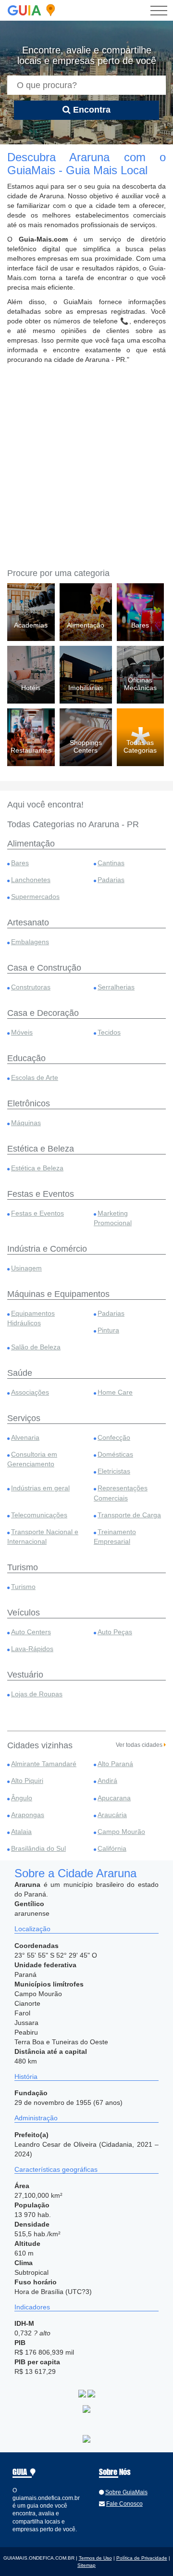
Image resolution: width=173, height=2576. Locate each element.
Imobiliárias (86, 688)
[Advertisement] (86, 465)
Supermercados (35, 897)
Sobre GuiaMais (126, 2492)
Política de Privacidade (142, 2558)
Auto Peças (115, 1632)
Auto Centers (31, 1632)
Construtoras (31, 987)
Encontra (91, 110)
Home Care (115, 1392)
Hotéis (31, 688)
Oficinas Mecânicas (140, 684)
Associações (30, 1392)
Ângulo (22, 1798)
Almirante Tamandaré (44, 1764)
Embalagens (30, 942)
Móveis (22, 1032)
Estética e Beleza (37, 1168)
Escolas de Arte (35, 1077)
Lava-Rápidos (32, 1649)
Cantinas (111, 863)
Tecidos (109, 1032)
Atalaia (21, 1832)
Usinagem (26, 1268)
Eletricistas (114, 1471)
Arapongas (28, 1815)
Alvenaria (25, 1437)
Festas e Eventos (37, 1213)
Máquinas (26, 1123)
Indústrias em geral (40, 1488)
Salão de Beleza (36, 1347)
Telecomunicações (39, 1515)
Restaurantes (31, 750)
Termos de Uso (95, 2558)
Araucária (112, 1815)
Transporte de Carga (129, 1515)
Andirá (107, 1781)
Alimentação (86, 625)
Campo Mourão (121, 1832)
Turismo (23, 1587)
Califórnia (112, 1848)
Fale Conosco (124, 2504)
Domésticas (115, 1454)
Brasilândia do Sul (38, 1848)
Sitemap (86, 2565)
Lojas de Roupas (37, 1694)
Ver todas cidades (140, 1745)
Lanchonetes (31, 880)
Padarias (111, 880)
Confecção (114, 1437)
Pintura (108, 1330)
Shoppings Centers (86, 746)
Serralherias (116, 987)
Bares (140, 625)
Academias (31, 625)
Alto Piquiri (27, 1781)
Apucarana (114, 1798)
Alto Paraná (115, 1764)
